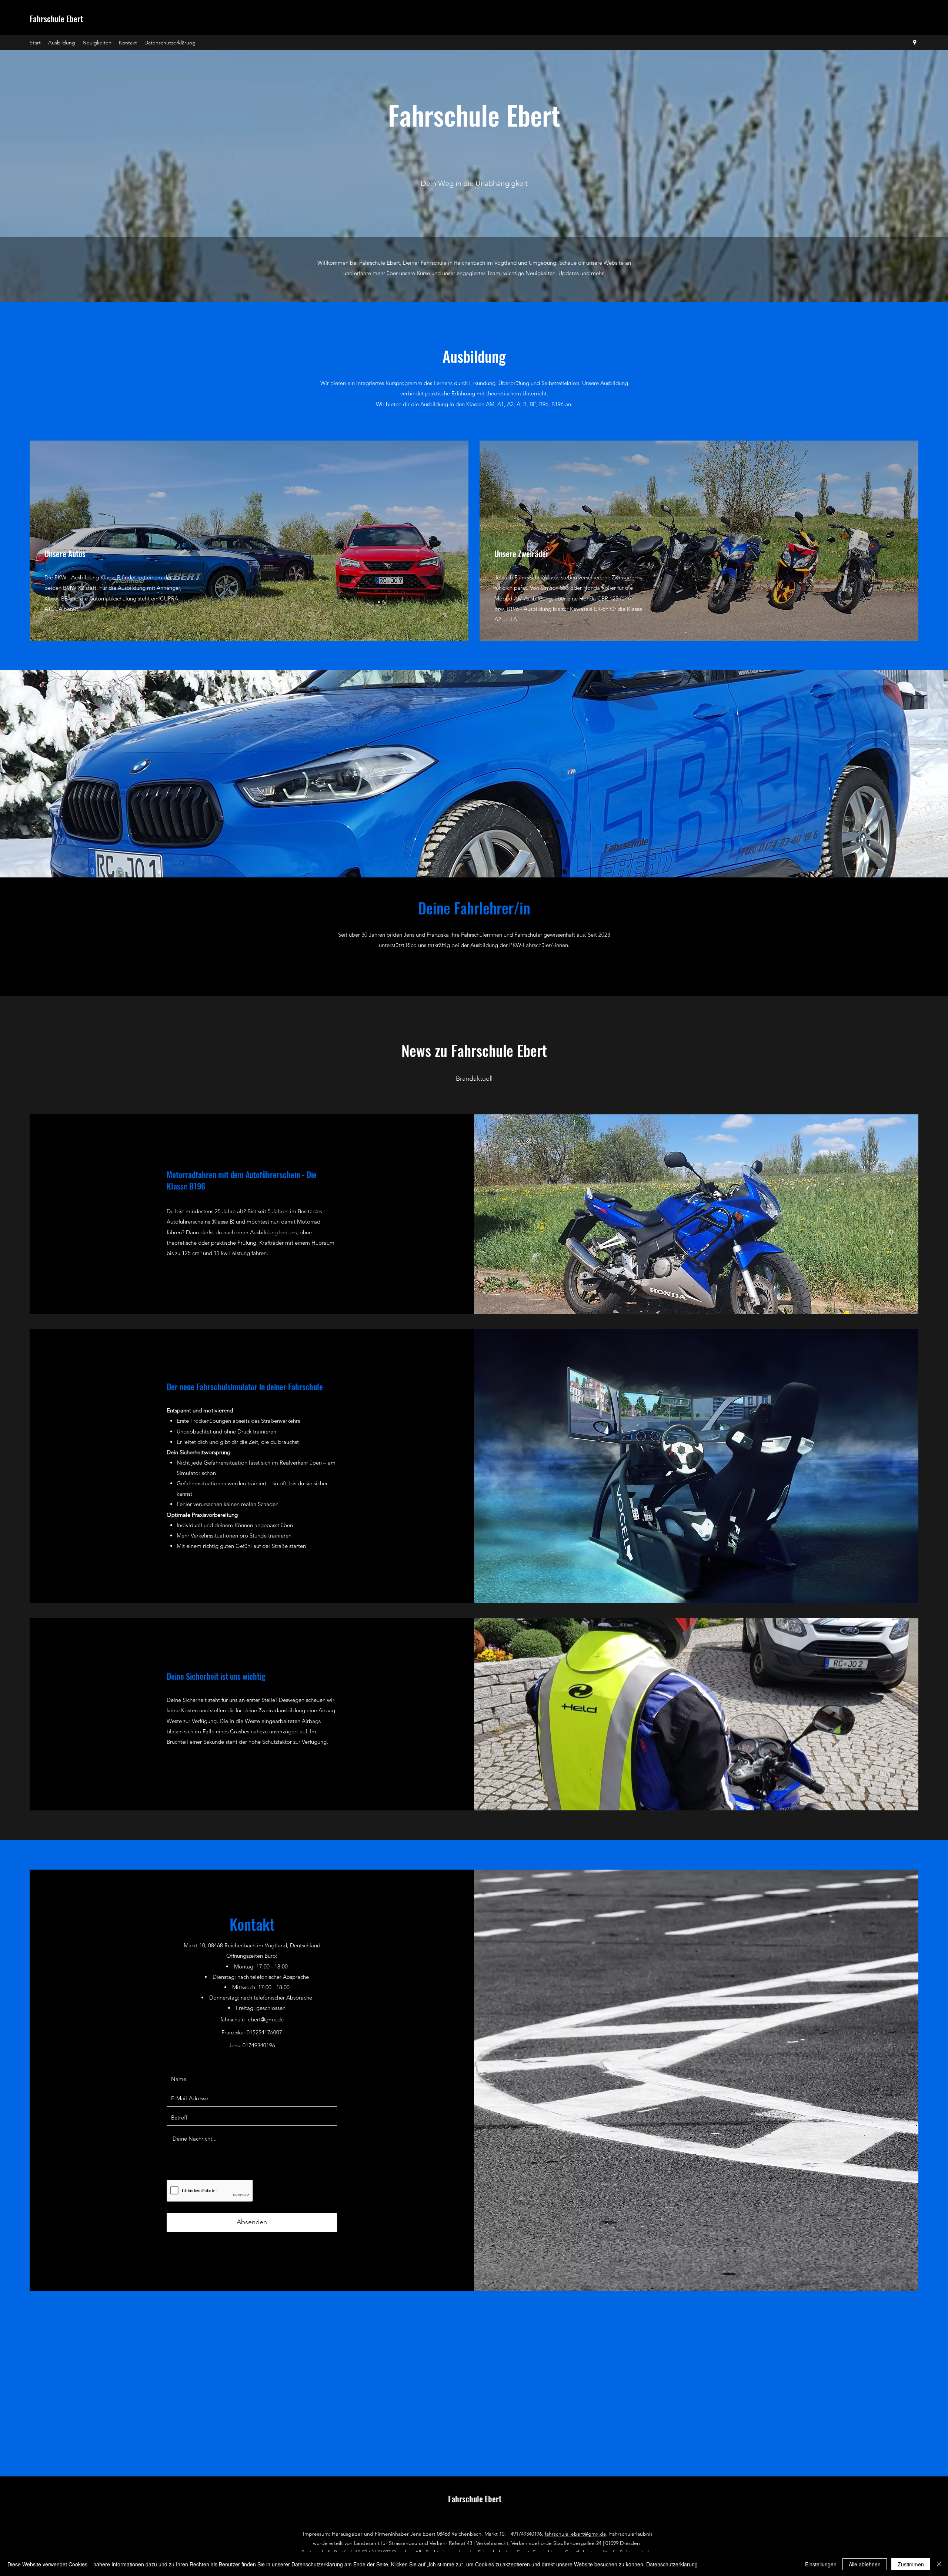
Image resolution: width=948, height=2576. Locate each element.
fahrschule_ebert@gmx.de (252, 2019)
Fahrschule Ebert (56, 19)
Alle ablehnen (865, 2564)
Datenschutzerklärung (672, 2564)
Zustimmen (911, 2564)
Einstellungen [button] (821, 2564)
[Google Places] (915, 43)
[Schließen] (939, 2564)
